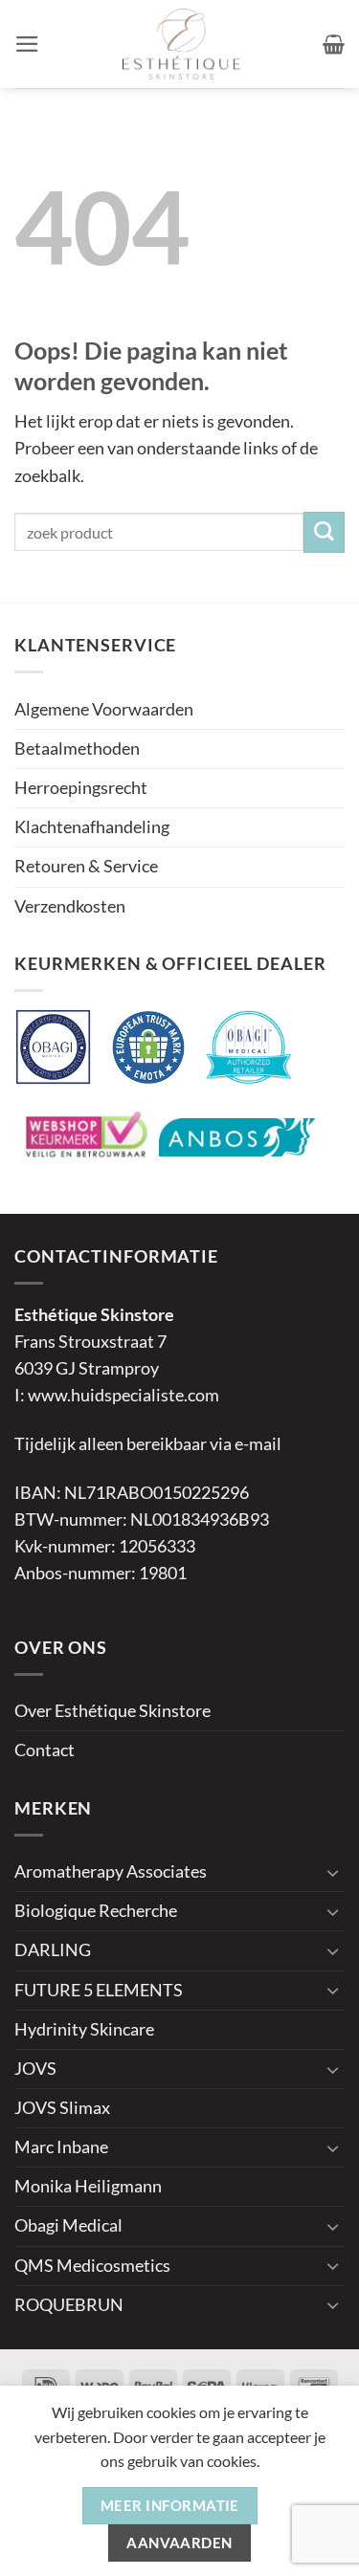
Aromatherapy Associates (111, 1871)
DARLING (53, 1950)
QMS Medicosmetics (92, 2266)
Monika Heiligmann (88, 2186)
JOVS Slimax (62, 2108)
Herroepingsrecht (81, 788)
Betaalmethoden (77, 749)
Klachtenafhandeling (92, 827)
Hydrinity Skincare (84, 2029)
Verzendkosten (70, 906)
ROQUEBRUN (69, 2305)
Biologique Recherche (96, 1911)
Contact (45, 1750)
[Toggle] (333, 1872)
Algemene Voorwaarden (104, 709)
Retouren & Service (86, 866)
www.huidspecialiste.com (123, 1395)
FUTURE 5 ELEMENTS (99, 1990)
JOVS (35, 2069)
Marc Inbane (61, 2147)
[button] (27, 44)
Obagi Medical (68, 2225)
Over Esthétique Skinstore (112, 1711)
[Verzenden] (324, 532)
